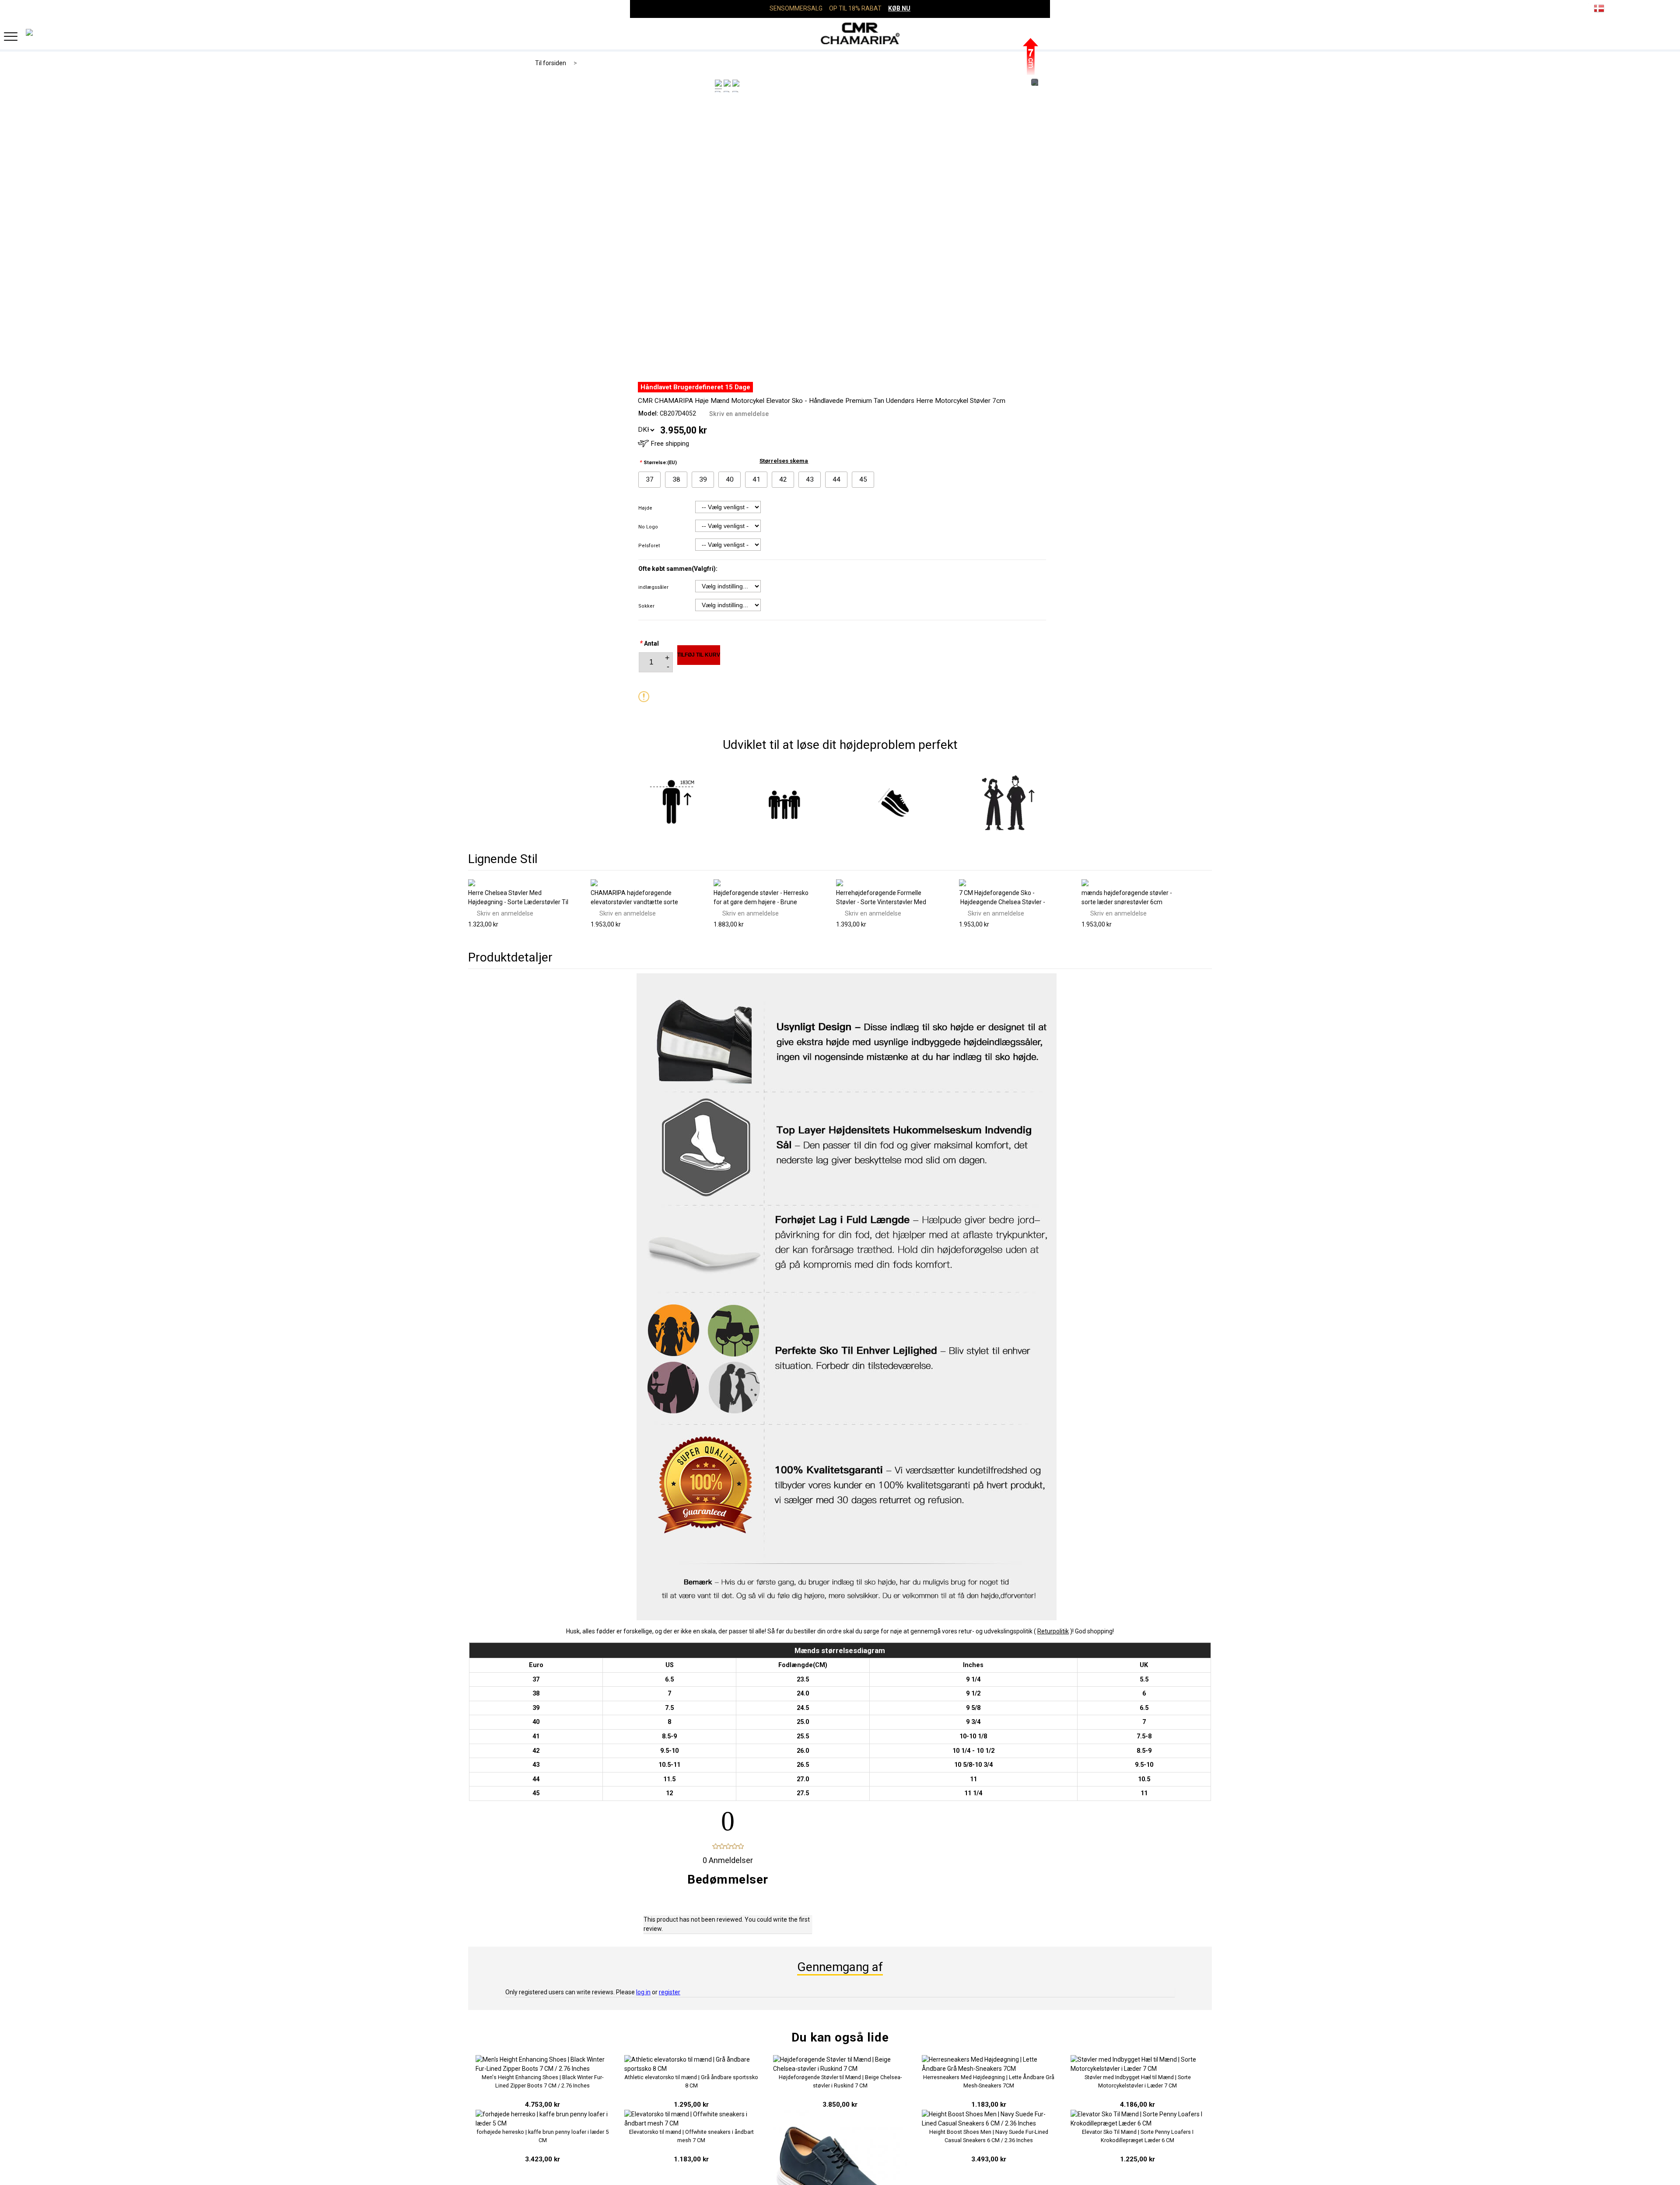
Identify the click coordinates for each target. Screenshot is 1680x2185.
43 (810, 479)
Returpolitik (1053, 1631)
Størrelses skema (784, 461)
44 (836, 479)
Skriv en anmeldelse (739, 414)
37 (650, 479)
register (670, 1992)
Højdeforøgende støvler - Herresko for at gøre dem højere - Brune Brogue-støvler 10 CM (761, 902)
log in (643, 1992)
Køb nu (899, 8)
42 (783, 479)
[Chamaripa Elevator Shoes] (840, 33)
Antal (649, 643)
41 (756, 479)
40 (730, 479)
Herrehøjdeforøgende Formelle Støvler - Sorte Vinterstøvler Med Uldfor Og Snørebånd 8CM (881, 902)
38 (676, 479)
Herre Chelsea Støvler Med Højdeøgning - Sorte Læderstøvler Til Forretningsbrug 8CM (518, 902)
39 (703, 479)
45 (863, 479)
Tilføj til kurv (699, 655)
